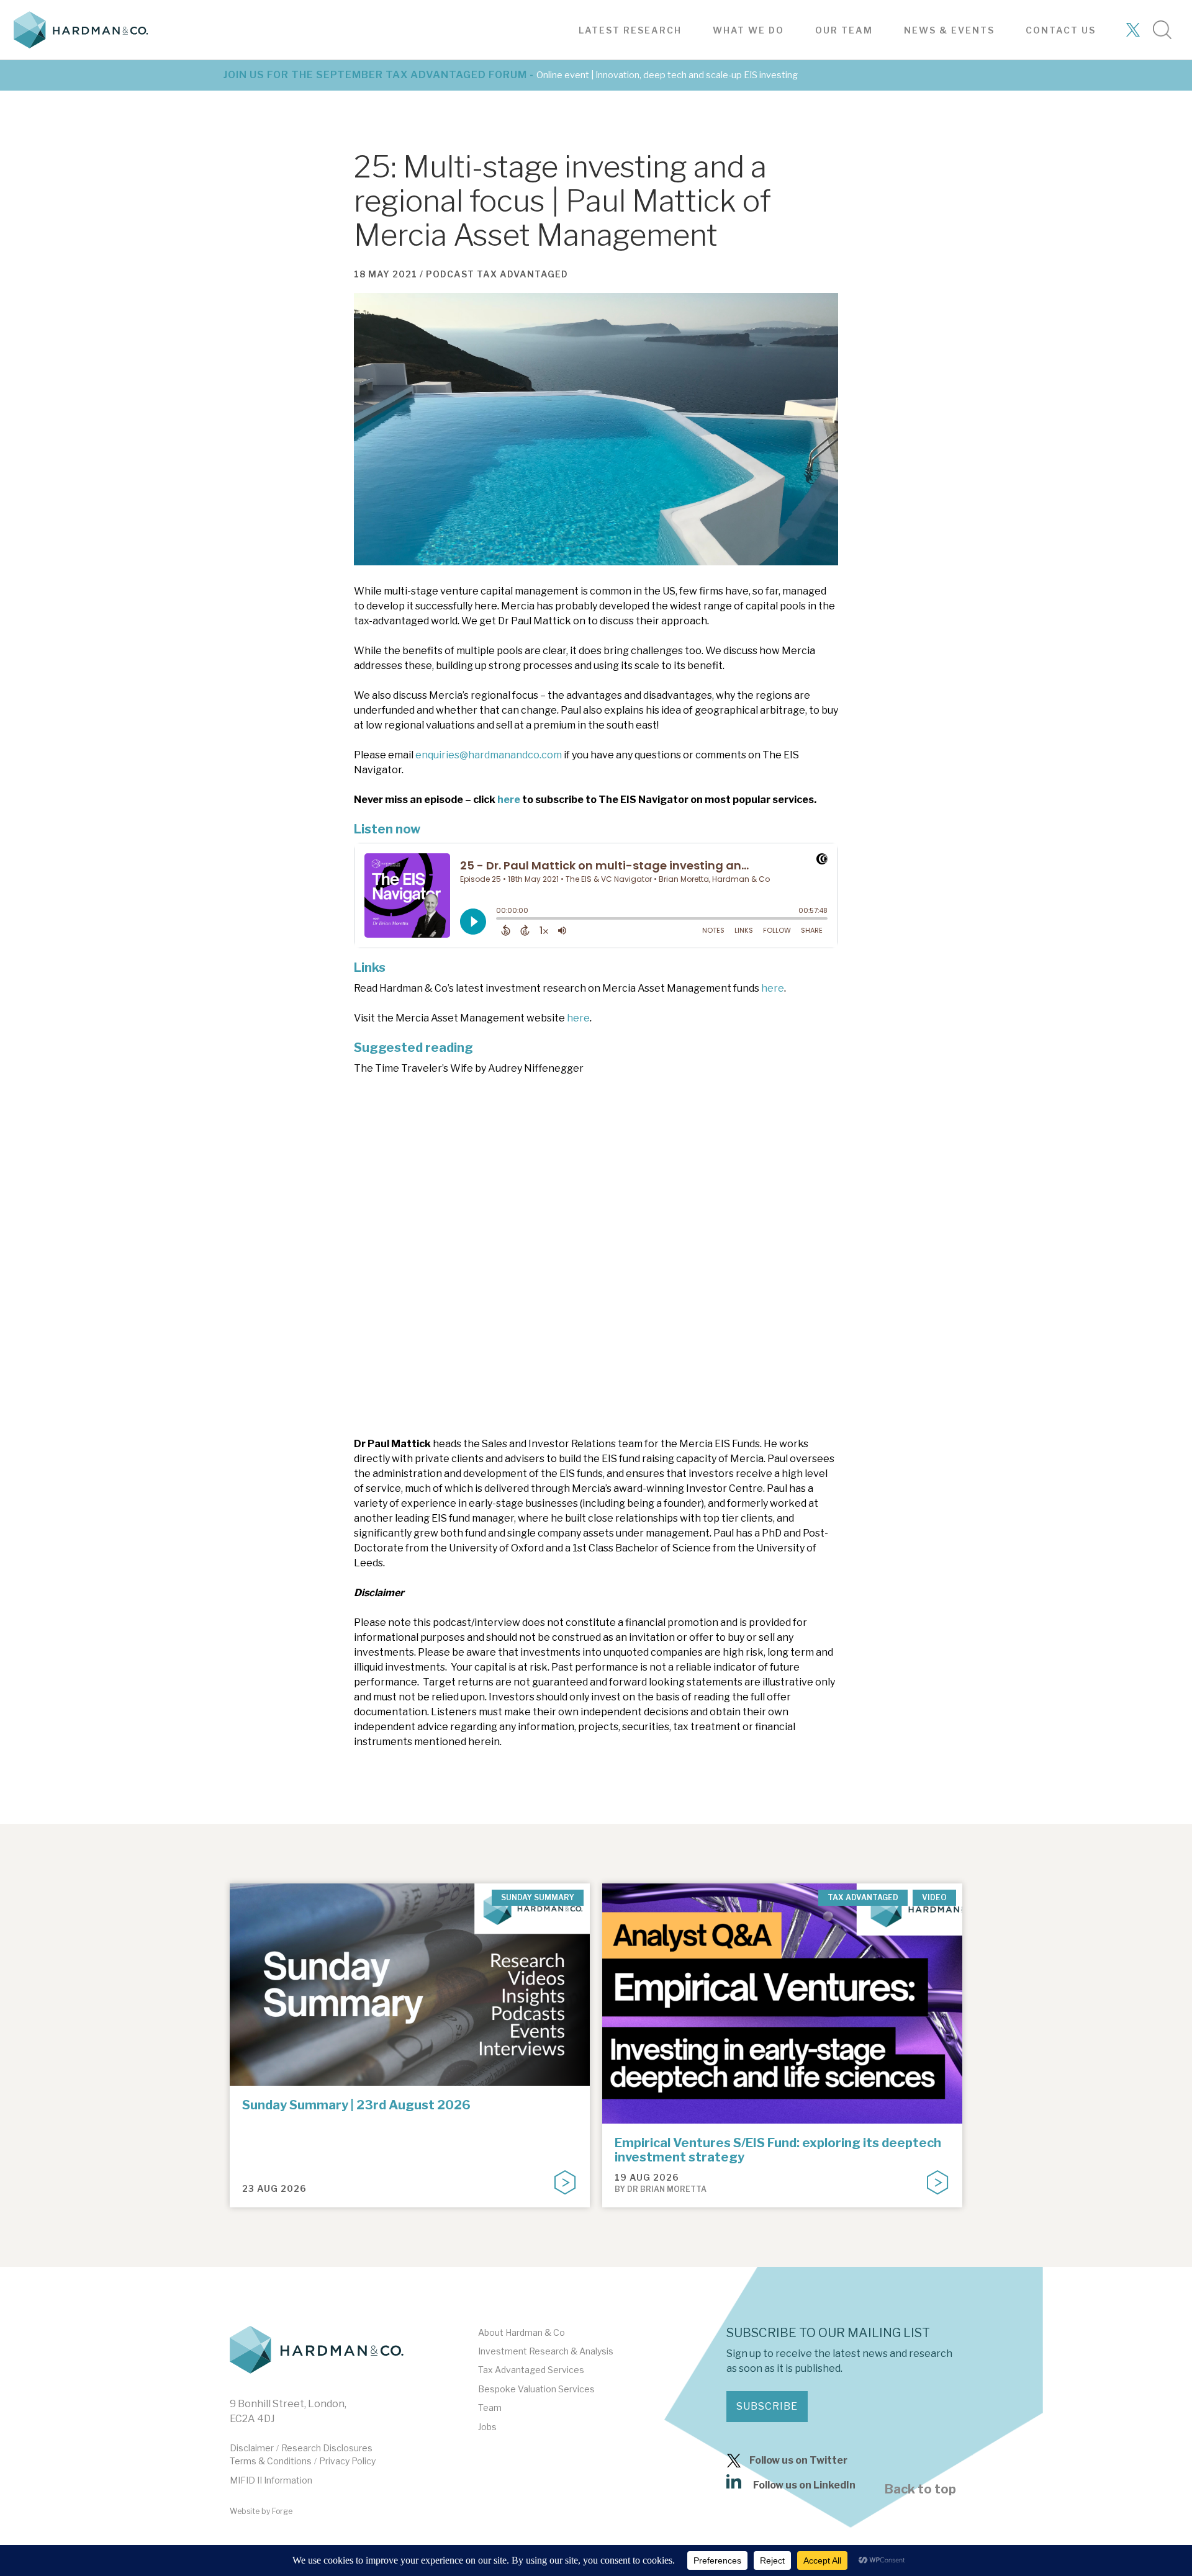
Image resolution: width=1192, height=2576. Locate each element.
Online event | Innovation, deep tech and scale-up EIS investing (667, 75)
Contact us (1061, 30)
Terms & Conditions (271, 2461)
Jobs (487, 2427)
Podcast (450, 274)
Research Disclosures (327, 2448)
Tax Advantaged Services (531, 2370)
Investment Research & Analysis (546, 2351)
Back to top (920, 2489)
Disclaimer (252, 2448)
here (509, 800)
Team (490, 2408)
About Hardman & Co (521, 2332)
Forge (282, 2511)
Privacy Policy (347, 2461)
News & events (949, 30)
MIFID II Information (271, 2480)
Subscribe (767, 2406)
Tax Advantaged (522, 274)
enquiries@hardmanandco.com (489, 755)
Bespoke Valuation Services (536, 2389)
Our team (844, 30)
